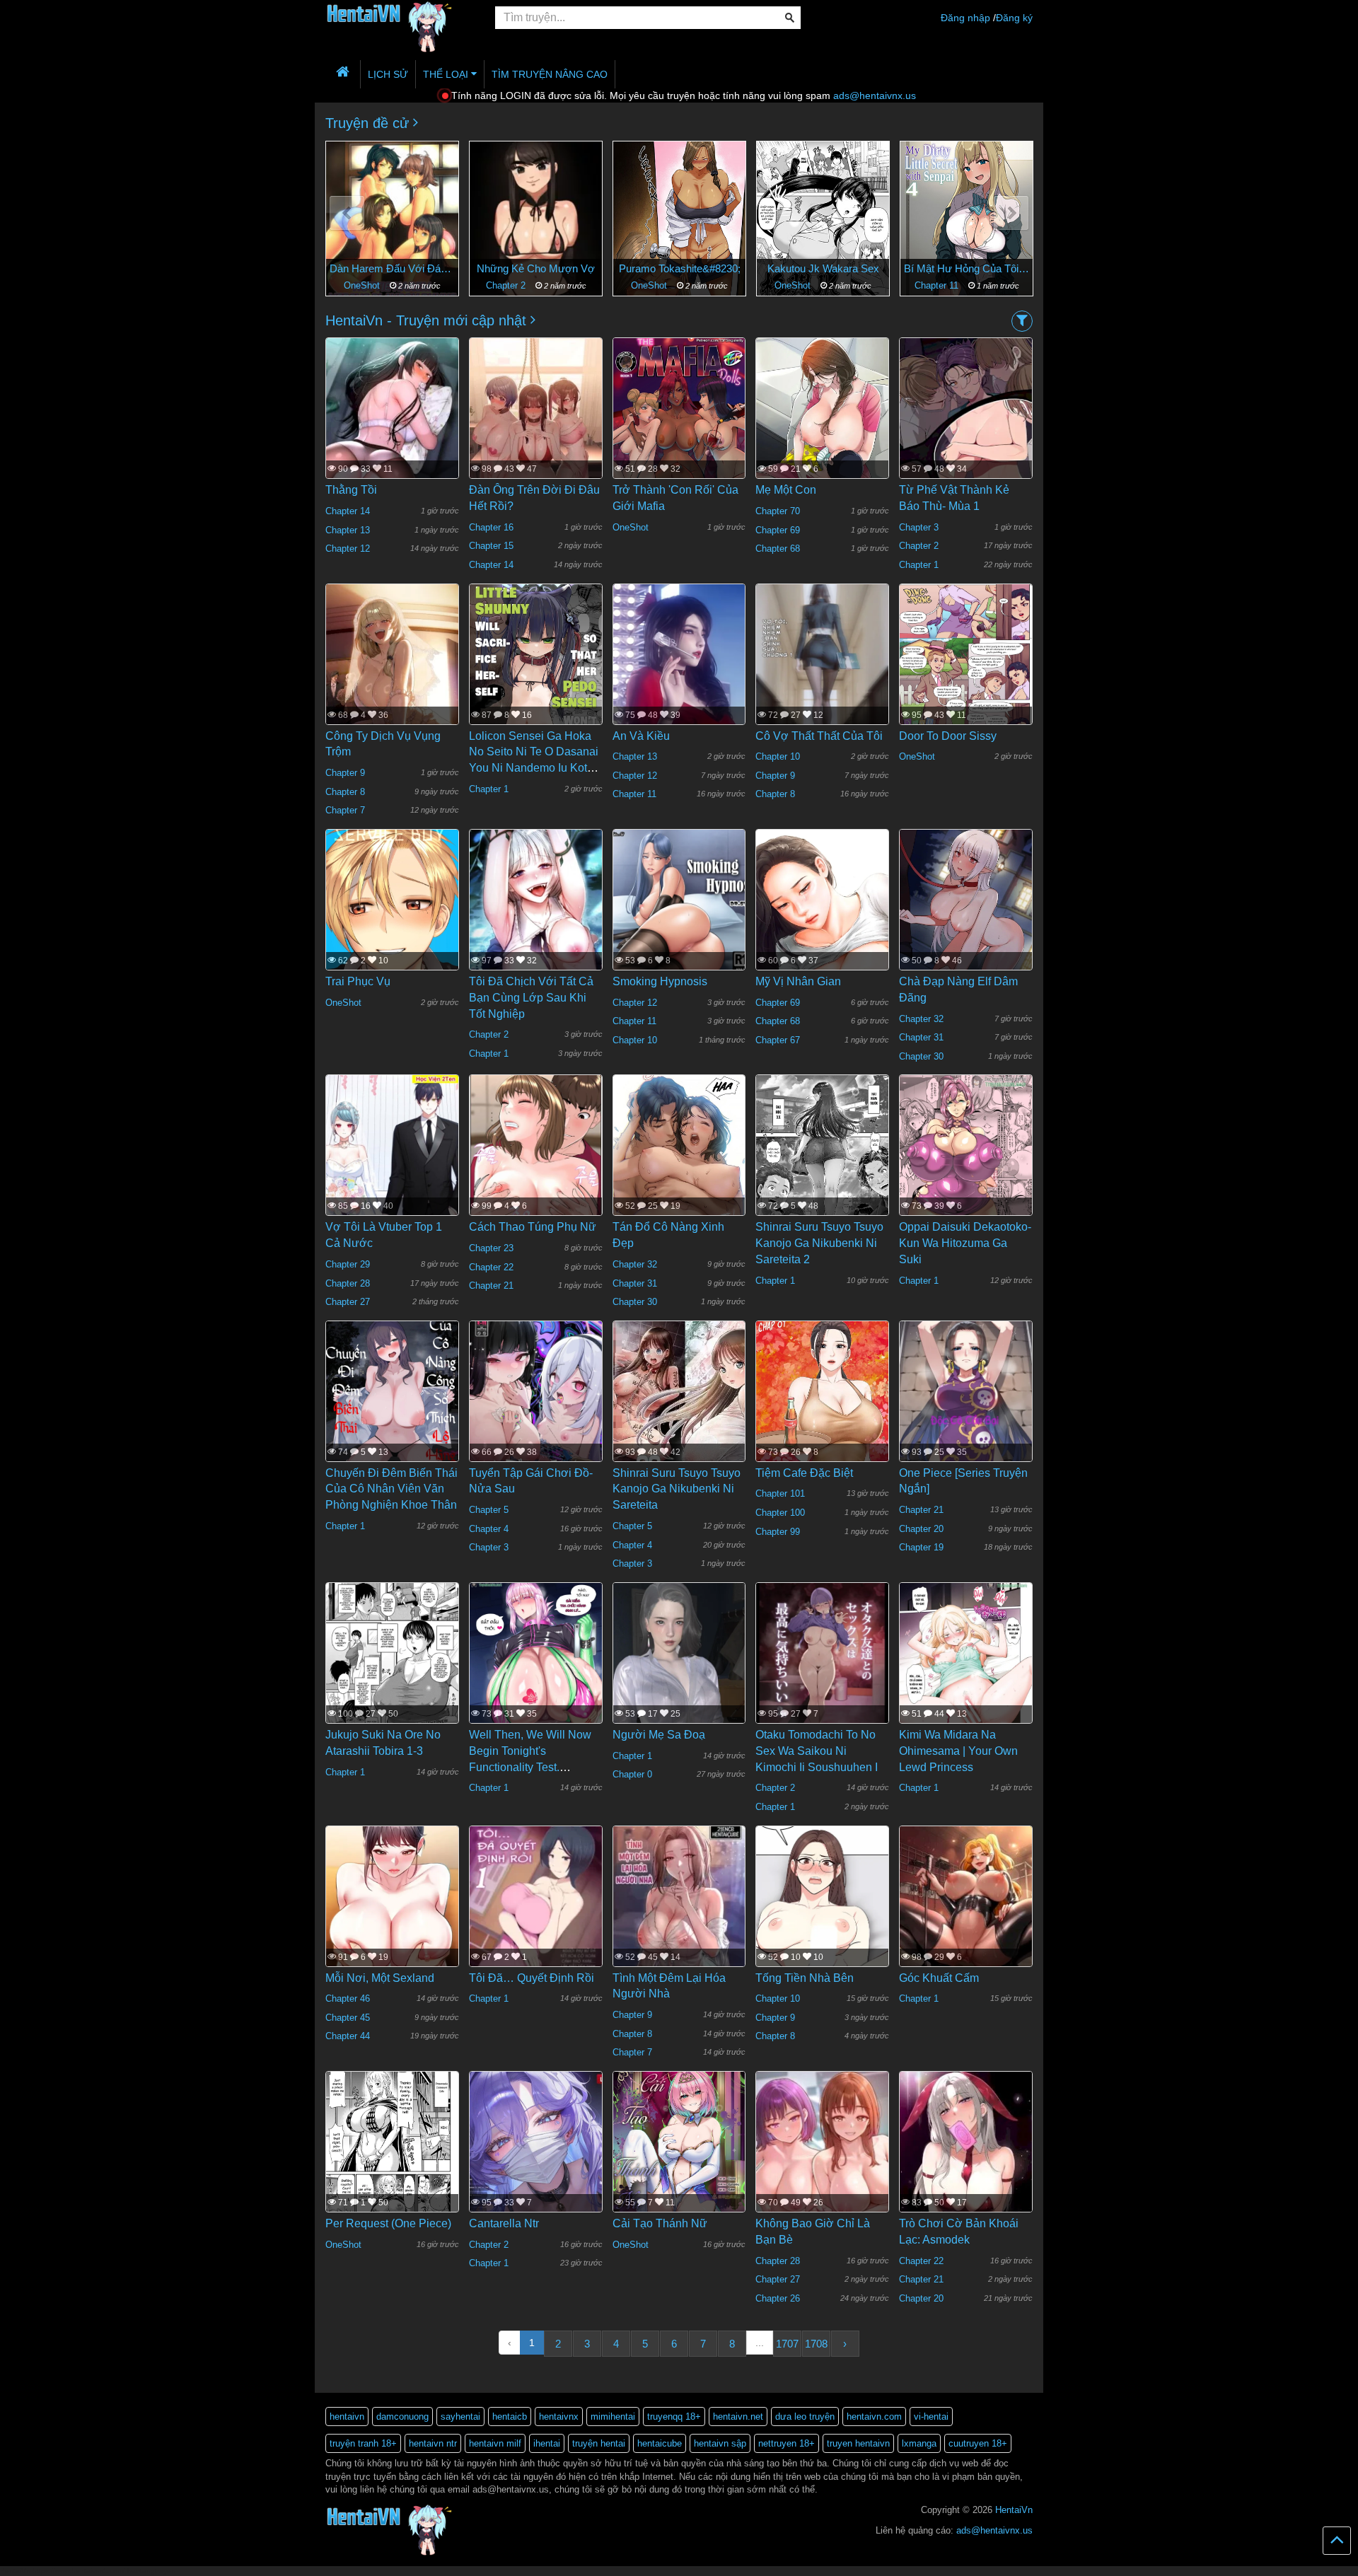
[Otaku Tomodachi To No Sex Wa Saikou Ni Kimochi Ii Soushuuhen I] (822, 1669)
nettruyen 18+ (787, 2443)
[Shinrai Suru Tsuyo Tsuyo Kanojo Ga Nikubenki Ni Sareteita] (679, 1408)
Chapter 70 (778, 511)
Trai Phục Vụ (358, 981)
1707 (787, 2344)
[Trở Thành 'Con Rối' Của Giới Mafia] (679, 425)
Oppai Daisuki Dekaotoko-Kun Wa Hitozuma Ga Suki (965, 1243)
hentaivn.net (738, 2417)
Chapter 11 (794, 285)
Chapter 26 (778, 2298)
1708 (816, 2344)
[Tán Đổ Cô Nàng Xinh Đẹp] (679, 1196)
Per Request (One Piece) (388, 2223)
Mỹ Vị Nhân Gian (798, 981)
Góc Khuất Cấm (939, 1978)
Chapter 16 (491, 527)
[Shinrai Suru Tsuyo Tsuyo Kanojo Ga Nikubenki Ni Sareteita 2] (822, 1161)
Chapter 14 (348, 511)
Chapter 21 (491, 1286)
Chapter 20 (921, 1529)
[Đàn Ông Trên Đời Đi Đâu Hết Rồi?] (536, 417)
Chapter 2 (364, 285)
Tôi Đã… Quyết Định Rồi (532, 1978)
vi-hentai (931, 2417)
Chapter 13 (348, 530)
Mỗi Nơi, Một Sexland (380, 1978)
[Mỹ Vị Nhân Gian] (822, 941)
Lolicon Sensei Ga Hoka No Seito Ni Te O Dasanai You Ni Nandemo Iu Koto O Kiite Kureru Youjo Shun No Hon (535, 768)
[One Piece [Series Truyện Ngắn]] (966, 1408)
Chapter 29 (348, 1264)
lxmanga (919, 2443)
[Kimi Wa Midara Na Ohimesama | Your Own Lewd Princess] (966, 1669)
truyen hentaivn (858, 2443)
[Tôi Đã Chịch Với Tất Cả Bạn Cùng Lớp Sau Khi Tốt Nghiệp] (536, 917)
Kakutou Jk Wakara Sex (680, 268)
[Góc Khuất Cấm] (966, 1922)
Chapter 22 (491, 1267)
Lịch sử (388, 74)
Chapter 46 (348, 1998)
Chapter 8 (345, 792)
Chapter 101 (780, 1493)
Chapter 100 (780, 1513)
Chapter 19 (921, 1547)
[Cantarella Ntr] (536, 2159)
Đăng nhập (965, 18)
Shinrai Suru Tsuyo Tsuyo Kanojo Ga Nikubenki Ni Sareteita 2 (819, 1243)
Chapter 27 (348, 1302)
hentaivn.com (874, 2417)
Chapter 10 (778, 756)
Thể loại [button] (447, 74)
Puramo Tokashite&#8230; (536, 268)
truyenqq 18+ (674, 2417)
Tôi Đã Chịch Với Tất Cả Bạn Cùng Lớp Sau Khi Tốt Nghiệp (531, 998)
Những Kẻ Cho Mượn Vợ (392, 268)
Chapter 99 (778, 1532)
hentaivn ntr (433, 2443)
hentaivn (347, 2417)
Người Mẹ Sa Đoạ (659, 1735)
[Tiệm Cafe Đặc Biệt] (822, 1423)
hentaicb (510, 2417)
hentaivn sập (720, 2443)
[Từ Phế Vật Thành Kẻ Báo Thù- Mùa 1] (966, 436)
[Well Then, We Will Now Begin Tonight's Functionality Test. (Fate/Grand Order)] (536, 1669)
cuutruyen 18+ (978, 2443)
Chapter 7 (345, 810)
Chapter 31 (921, 1037)
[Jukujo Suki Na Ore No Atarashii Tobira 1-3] (392, 1669)
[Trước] (347, 213)
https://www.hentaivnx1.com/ (79, 2571)
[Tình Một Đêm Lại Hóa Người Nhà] (679, 1913)
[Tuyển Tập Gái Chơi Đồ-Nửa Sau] (536, 1408)
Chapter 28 (348, 1283)
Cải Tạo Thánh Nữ (660, 2223)
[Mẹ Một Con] (822, 440)
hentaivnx (559, 2417)
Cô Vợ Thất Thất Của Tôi (819, 736)
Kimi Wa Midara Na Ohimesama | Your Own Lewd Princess (958, 1751)
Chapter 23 (491, 1248)
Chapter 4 (489, 1529)
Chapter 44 (348, 2036)
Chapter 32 (921, 1019)
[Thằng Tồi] (392, 430)
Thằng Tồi (351, 490)
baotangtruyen (151, 2571)
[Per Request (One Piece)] (392, 2159)
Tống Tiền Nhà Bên (805, 1978)
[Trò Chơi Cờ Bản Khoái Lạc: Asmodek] (966, 2170)
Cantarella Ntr (504, 2223)
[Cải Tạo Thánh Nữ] (679, 2159)
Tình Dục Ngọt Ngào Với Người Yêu (967, 268)
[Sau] (1011, 213)
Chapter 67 (778, 1040)
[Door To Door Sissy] (966, 671)
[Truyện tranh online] (400, 18)
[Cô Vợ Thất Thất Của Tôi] (822, 671)
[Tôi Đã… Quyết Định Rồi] (536, 1913)
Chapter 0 (632, 1774)
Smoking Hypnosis (660, 981)
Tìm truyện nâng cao (550, 74)
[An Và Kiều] (679, 671)
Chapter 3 (919, 527)
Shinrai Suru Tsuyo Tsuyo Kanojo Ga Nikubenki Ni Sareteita (677, 1489)
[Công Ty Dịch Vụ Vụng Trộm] (392, 676)
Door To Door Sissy (948, 736)
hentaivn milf (495, 2443)
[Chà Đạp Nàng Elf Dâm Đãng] (966, 911)
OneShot (507, 285)
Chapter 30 (921, 1056)
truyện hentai (599, 2443)
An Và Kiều (641, 736)
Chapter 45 (348, 2018)
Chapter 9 (345, 773)
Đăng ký (1014, 18)
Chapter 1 (919, 565)
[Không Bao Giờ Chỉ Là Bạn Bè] (822, 2166)
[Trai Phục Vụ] (392, 917)
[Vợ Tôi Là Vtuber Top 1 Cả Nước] (392, 1156)
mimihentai (613, 2417)
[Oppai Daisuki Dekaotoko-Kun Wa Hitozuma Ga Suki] (966, 1162)
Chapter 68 (778, 549)
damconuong (402, 2417)
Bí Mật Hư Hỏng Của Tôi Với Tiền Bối (823, 268)
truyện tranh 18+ (363, 2443)
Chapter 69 (778, 530)
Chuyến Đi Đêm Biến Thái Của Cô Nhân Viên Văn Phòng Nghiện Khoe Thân (391, 1489)
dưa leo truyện (805, 2417)
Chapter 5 (489, 1510)
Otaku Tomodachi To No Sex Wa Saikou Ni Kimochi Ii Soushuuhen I (817, 1751)
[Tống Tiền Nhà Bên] (822, 1934)
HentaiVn (1014, 2510)
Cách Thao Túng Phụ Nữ (533, 1227)
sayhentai (460, 2417)
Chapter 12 (348, 549)
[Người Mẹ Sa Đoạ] (679, 1670)
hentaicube (660, 2443)
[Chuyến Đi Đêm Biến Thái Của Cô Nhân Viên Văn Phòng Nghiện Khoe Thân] (392, 1408)
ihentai (547, 2443)
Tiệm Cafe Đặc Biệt (804, 1473)
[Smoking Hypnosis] (679, 916)
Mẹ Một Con (786, 490)
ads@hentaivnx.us (875, 95)
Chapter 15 (491, 546)
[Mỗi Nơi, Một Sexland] (392, 1913)
